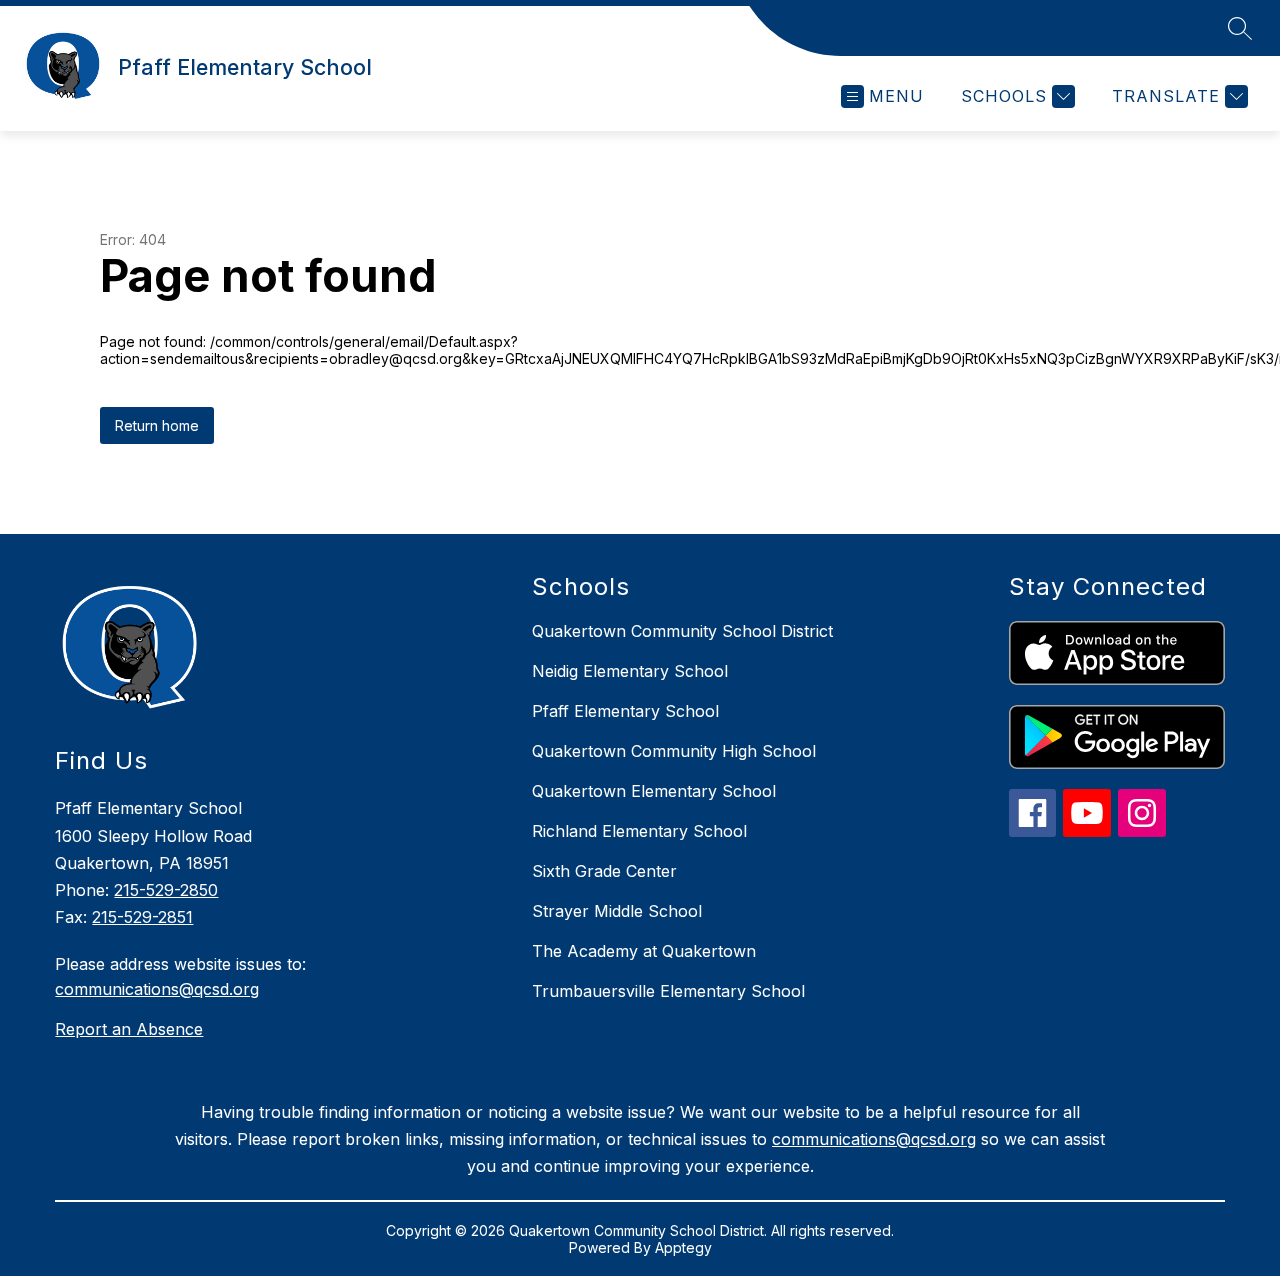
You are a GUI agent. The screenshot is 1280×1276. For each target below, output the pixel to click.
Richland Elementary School (639, 831)
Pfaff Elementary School (625, 711)
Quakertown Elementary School (654, 791)
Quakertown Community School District (682, 631)
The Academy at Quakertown (644, 951)
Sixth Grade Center (604, 871)
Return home (157, 425)
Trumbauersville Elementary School (668, 991)
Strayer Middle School (617, 911)
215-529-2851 (142, 917)
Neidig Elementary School (630, 671)
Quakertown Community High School (674, 751)
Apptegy (683, 1247)
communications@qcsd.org (157, 989)
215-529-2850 (166, 890)
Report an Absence (129, 1029)
